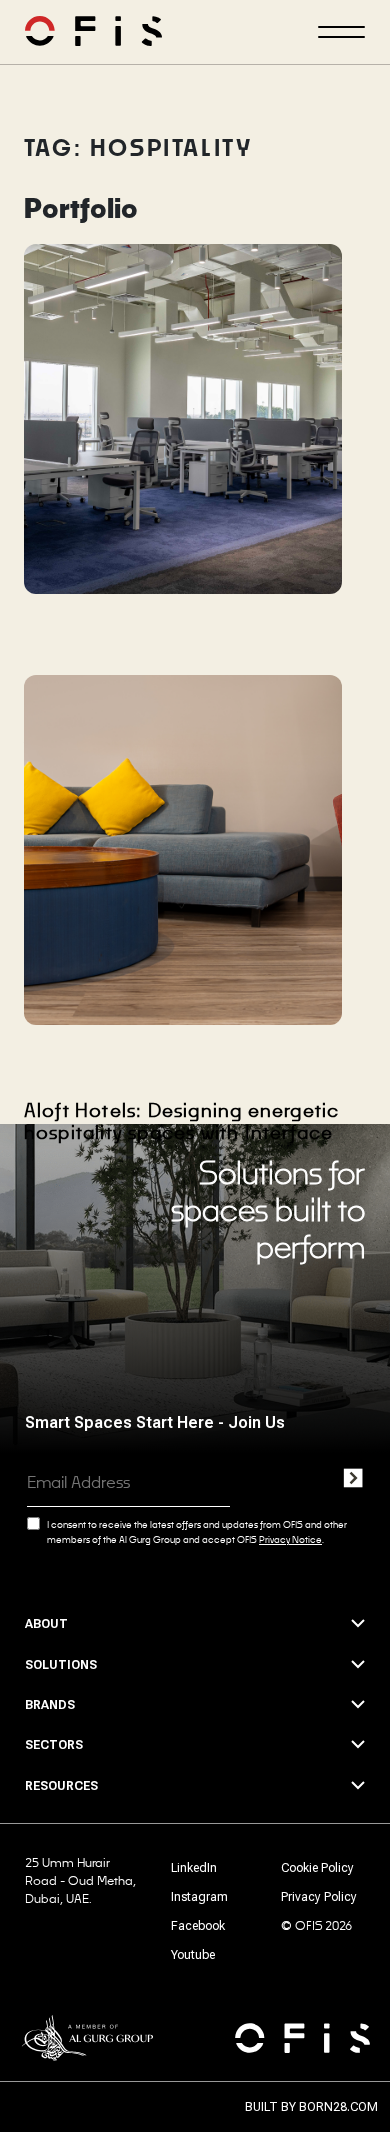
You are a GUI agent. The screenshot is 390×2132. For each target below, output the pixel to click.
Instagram (199, 1897)
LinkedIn (194, 1868)
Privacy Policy (319, 1897)
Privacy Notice (290, 1539)
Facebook (198, 1926)
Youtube (193, 1955)
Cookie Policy (317, 1868)
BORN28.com (338, 2107)
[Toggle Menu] (341, 32)
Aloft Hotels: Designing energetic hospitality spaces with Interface (182, 1121)
